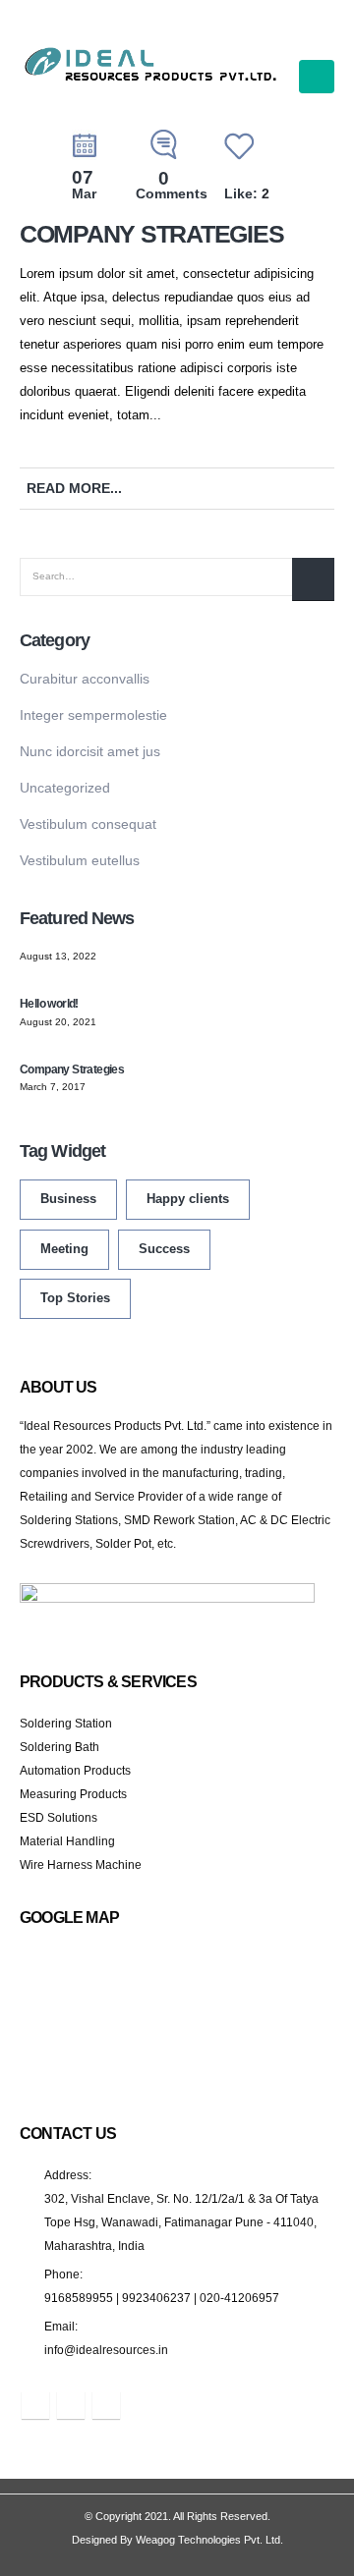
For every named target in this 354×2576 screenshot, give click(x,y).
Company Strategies (151, 234)
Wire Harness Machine (81, 1864)
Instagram (106, 2405)
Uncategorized (65, 788)
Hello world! (49, 1004)
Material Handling (67, 1841)
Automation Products (75, 1770)
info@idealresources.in (106, 2350)
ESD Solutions (59, 1817)
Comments (172, 187)
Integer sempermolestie (93, 715)
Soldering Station (66, 1723)
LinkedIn (323, 489)
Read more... (74, 488)
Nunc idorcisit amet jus (90, 751)
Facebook (268, 489)
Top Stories (75, 1298)
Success (164, 1249)
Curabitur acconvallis (85, 679)
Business (68, 1199)
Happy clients (188, 1199)
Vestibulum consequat (88, 824)
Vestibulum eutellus (80, 860)
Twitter (295, 489)
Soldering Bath (59, 1747)
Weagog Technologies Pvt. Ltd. (209, 2540)
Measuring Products (73, 1794)
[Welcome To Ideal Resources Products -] (151, 65)
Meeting (64, 1249)
